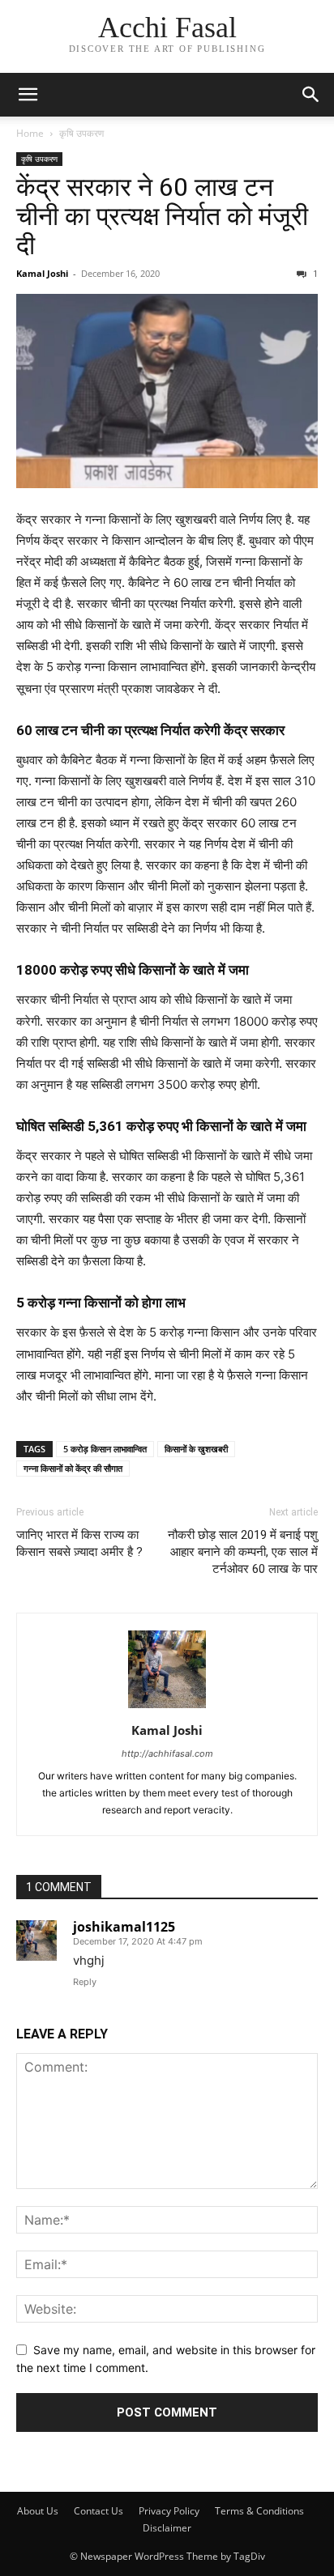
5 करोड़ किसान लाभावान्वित (105, 1449)
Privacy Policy (169, 2511)
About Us (38, 2511)
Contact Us (98, 2511)
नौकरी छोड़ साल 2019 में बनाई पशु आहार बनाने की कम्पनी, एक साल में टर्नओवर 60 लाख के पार (243, 1552)
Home (30, 133)
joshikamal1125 (124, 1927)
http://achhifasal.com (167, 1753)
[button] (28, 95)
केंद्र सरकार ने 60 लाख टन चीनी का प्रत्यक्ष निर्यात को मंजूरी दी (162, 216)
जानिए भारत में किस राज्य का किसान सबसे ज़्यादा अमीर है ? (79, 1543)
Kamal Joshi (42, 273)
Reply (85, 1982)
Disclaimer (167, 2528)
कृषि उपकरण (81, 133)
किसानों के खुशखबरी (196, 1449)
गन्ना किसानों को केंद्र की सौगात (73, 1468)
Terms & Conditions (259, 2511)
